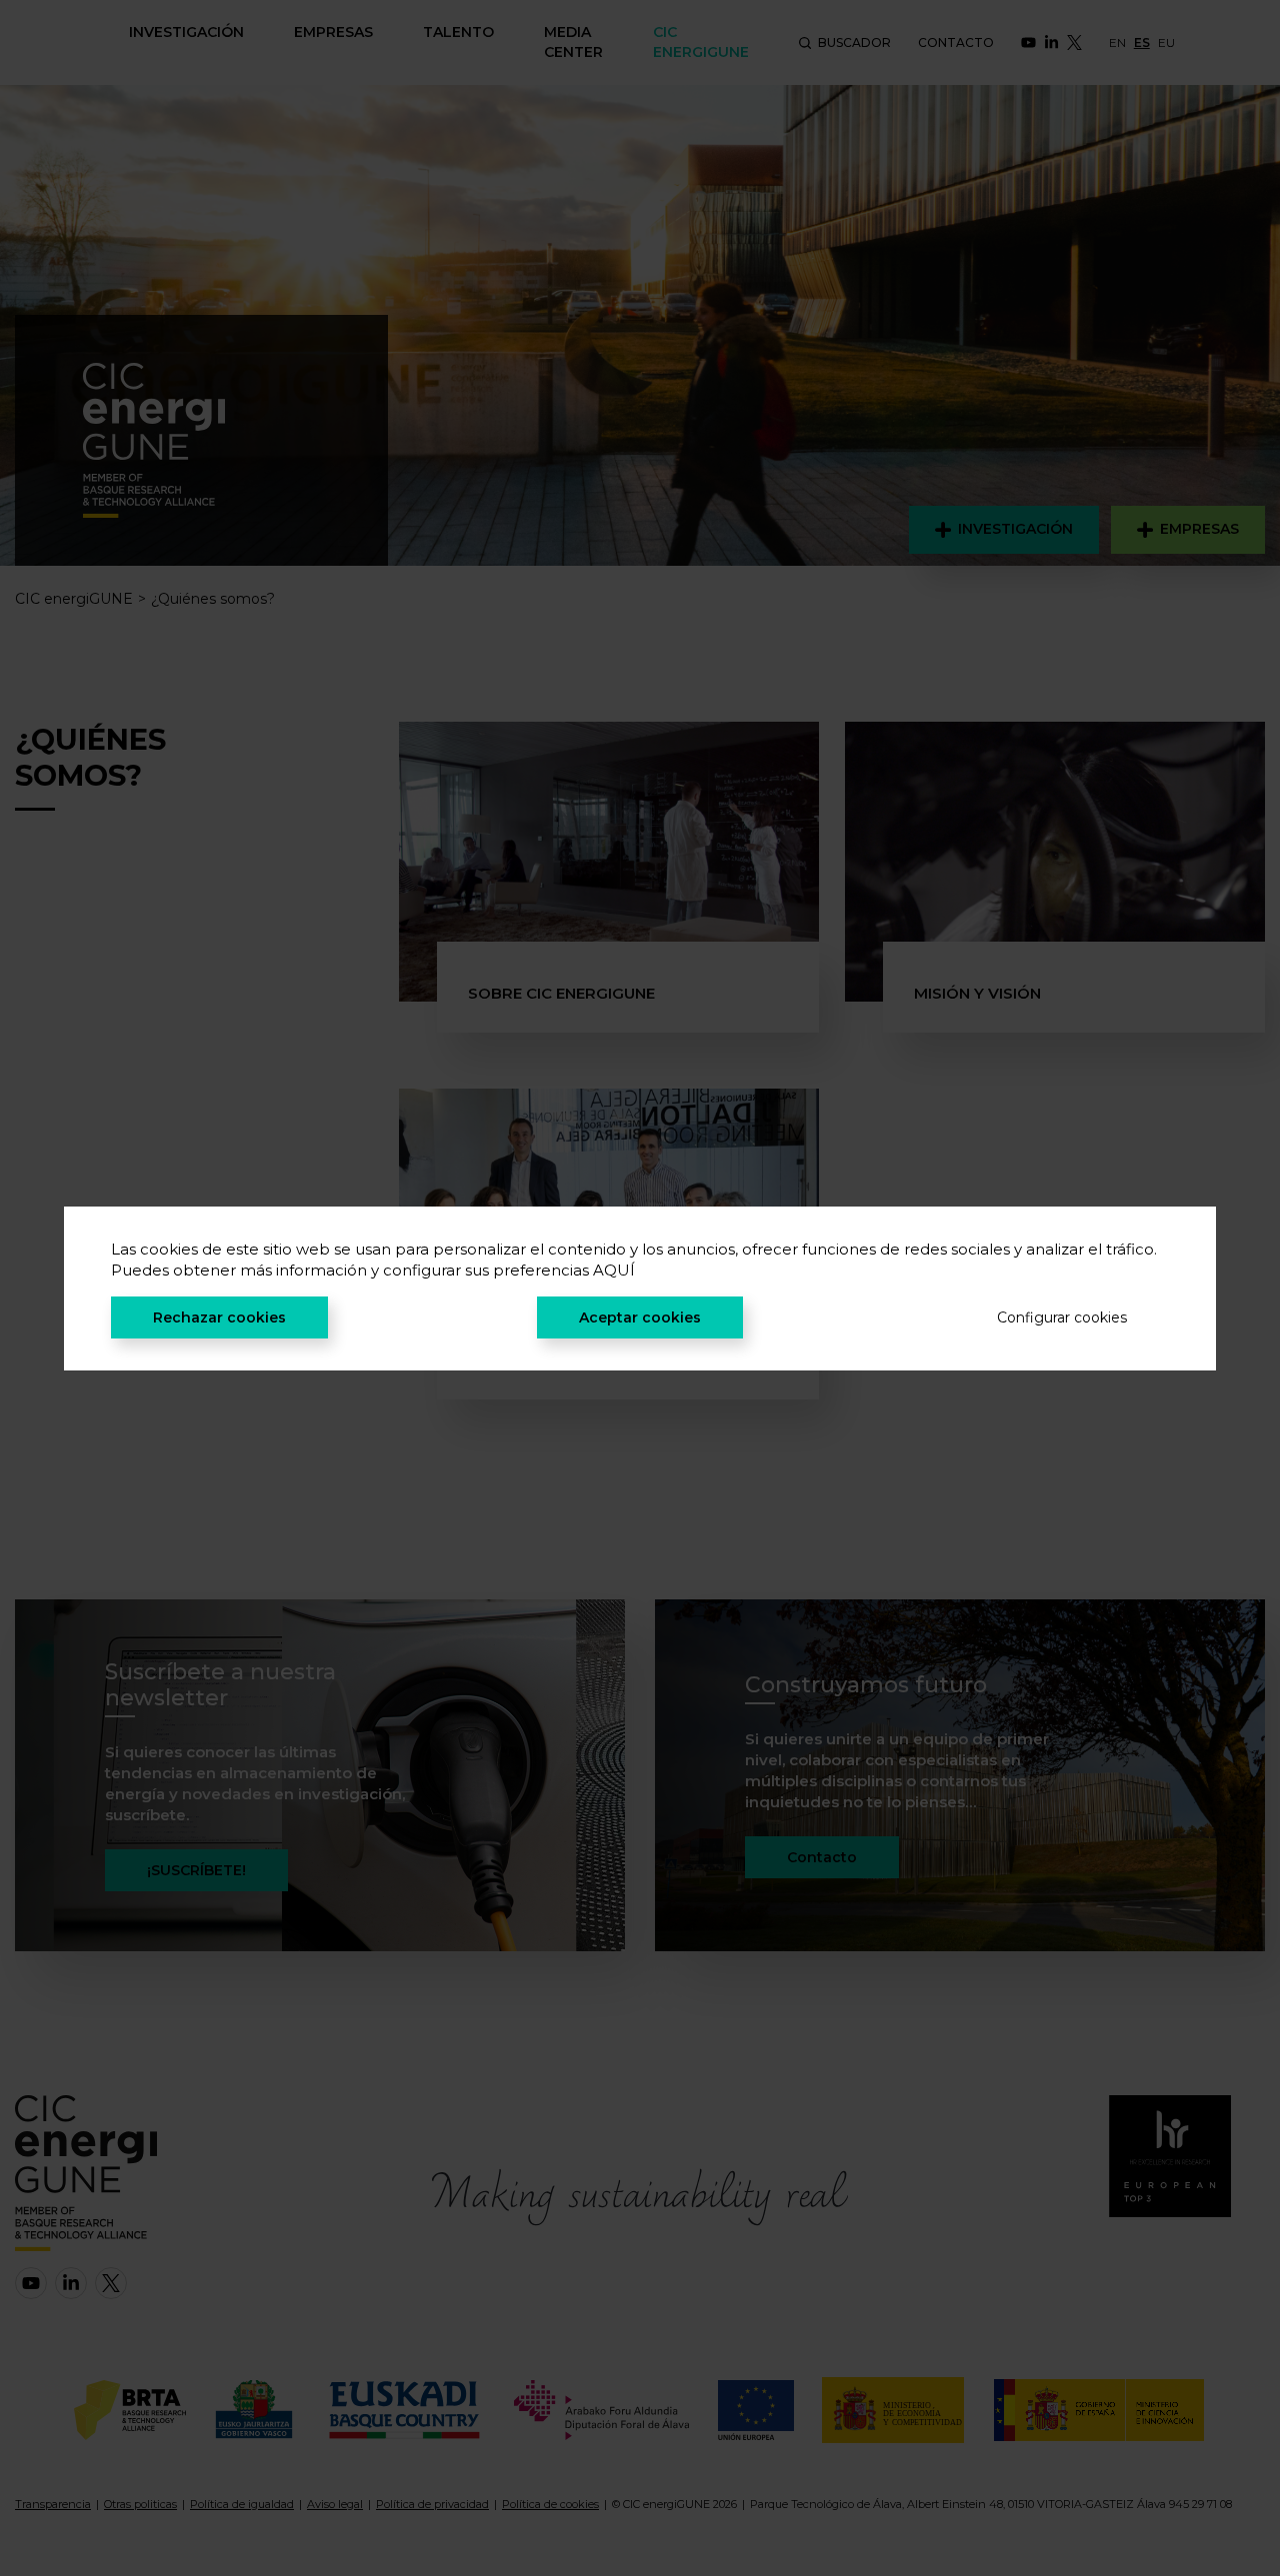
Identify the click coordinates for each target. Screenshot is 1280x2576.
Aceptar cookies (640, 1317)
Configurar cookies (1062, 1317)
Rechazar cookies (219, 1317)
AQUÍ (614, 1270)
